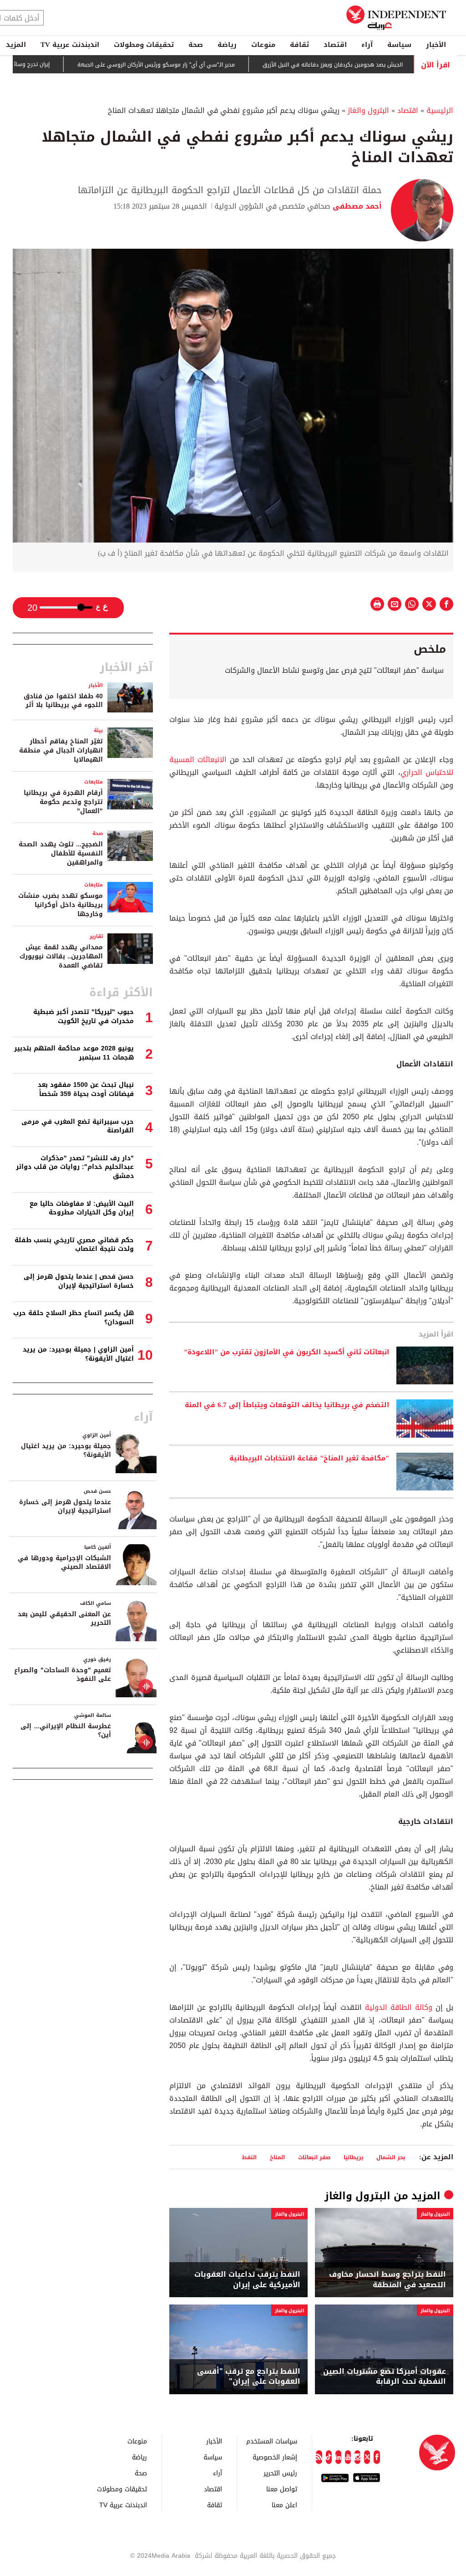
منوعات (263, 45)
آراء (367, 45)
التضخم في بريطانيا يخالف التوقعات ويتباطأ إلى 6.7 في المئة (287, 1405)
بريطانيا (353, 2157)
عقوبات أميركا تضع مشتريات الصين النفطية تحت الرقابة (385, 2377)
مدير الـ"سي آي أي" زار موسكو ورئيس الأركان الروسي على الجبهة (185, 65)
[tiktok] (329, 2457)
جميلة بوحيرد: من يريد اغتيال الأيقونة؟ (66, 1451)
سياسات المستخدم (272, 2441)
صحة (196, 45)
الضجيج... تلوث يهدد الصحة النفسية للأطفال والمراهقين (61, 853)
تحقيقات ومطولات (144, 45)
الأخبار (436, 45)
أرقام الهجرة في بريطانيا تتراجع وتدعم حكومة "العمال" (63, 802)
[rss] (319, 2457)
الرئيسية (440, 110)
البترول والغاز (368, 110)
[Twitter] (367, 2457)
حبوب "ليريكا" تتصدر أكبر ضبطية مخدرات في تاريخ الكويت (84, 1017)
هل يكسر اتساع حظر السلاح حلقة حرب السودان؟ (73, 1318)
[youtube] (348, 2457)
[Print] (377, 604)
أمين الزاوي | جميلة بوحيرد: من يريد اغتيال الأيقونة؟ (78, 1354)
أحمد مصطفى (356, 206)
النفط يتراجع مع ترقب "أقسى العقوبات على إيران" (249, 2377)
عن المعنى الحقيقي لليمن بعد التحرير (64, 1619)
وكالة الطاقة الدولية (397, 2007)
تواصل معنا (282, 2489)
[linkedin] (338, 2457)
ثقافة (299, 45)
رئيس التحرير (280, 2473)
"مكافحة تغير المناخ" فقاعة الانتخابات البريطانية (309, 1459)
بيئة (98, 730)
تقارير (96, 936)
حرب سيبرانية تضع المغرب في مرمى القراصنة (78, 1126)
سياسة (399, 45)
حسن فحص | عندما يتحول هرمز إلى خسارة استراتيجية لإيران (79, 1281)
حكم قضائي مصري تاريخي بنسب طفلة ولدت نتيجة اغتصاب (74, 1245)
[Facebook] (377, 2457)
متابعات (94, 782)
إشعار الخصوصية (275, 2457)
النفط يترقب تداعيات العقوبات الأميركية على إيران (247, 2280)
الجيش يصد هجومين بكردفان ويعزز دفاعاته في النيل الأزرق (362, 65)
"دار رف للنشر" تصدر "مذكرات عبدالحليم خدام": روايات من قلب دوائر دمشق (75, 1167)
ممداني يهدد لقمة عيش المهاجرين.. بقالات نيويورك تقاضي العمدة (61, 956)
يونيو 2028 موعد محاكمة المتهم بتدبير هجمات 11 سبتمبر (74, 1053)
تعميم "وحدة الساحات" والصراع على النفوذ (63, 1675)
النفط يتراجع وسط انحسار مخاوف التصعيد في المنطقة (387, 2280)
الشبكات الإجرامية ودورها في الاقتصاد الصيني (64, 1563)
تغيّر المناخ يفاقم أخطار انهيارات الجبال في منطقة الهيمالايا (61, 750)
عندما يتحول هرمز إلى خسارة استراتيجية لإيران (65, 1507)
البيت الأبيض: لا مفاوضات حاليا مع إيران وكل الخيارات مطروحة (82, 1208)
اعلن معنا (284, 2505)
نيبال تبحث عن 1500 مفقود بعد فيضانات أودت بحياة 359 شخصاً (86, 1089)
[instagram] (357, 2457)
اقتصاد (335, 45)
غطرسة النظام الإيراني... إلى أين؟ (66, 1731)
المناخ (277, 2157)
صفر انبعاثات (314, 2157)
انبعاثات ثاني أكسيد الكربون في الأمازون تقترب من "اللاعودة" (286, 1352)
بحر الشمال (391, 2157)
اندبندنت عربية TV (70, 45)
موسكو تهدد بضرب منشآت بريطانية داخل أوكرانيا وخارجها (61, 905)
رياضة (227, 45)
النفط (249, 2157)
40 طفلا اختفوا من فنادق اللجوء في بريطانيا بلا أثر (63, 701)
